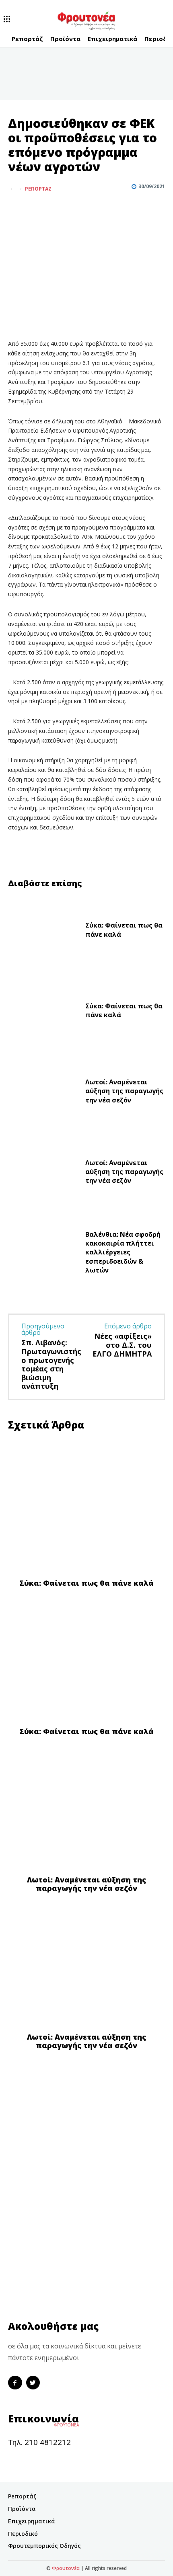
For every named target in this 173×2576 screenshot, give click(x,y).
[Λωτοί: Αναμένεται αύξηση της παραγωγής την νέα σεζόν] (43, 1093)
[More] (54, 209)
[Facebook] (16, 209)
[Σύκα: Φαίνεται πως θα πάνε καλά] (43, 932)
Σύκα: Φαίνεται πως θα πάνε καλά (124, 1010)
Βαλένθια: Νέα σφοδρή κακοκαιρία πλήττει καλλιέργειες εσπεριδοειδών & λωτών (123, 1252)
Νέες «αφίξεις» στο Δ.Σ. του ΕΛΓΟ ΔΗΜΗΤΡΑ (122, 1345)
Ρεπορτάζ (38, 189)
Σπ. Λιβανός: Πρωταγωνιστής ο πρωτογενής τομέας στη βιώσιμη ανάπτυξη (51, 1364)
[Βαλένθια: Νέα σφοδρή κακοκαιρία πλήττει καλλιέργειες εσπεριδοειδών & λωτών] (43, 1254)
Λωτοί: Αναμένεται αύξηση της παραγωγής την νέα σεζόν (124, 1091)
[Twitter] (35, 209)
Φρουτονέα (66, 2568)
